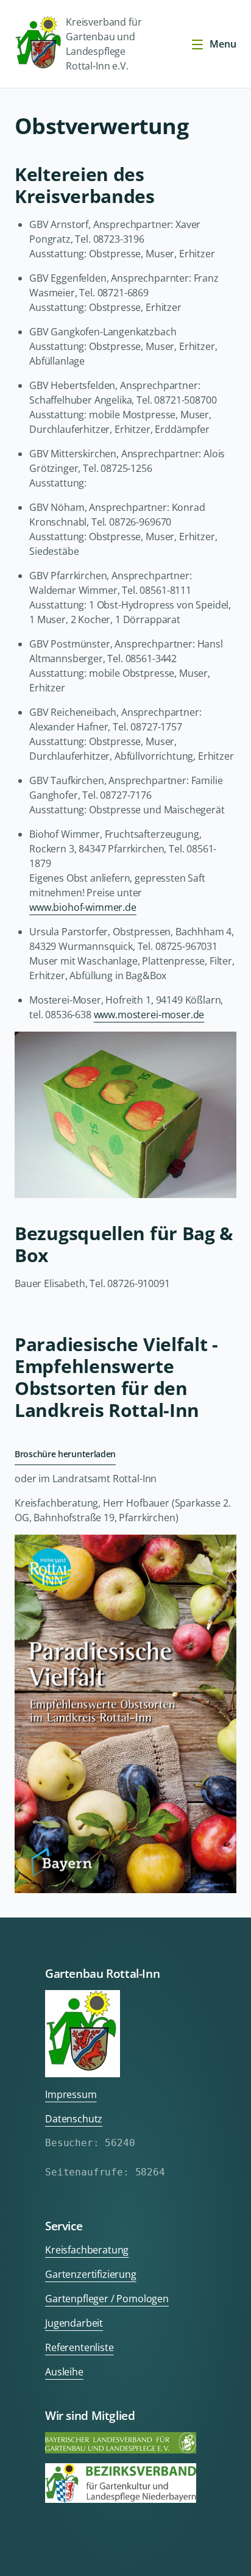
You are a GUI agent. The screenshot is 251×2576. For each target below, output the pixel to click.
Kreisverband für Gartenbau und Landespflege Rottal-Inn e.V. (104, 44)
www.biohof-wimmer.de (83, 907)
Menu (223, 44)
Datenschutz (74, 2119)
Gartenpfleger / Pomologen (107, 2299)
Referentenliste (80, 2347)
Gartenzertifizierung (91, 2274)
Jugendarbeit (74, 2323)
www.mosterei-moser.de (149, 1015)
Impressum (71, 2094)
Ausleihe (64, 2372)
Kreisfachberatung (87, 2250)
